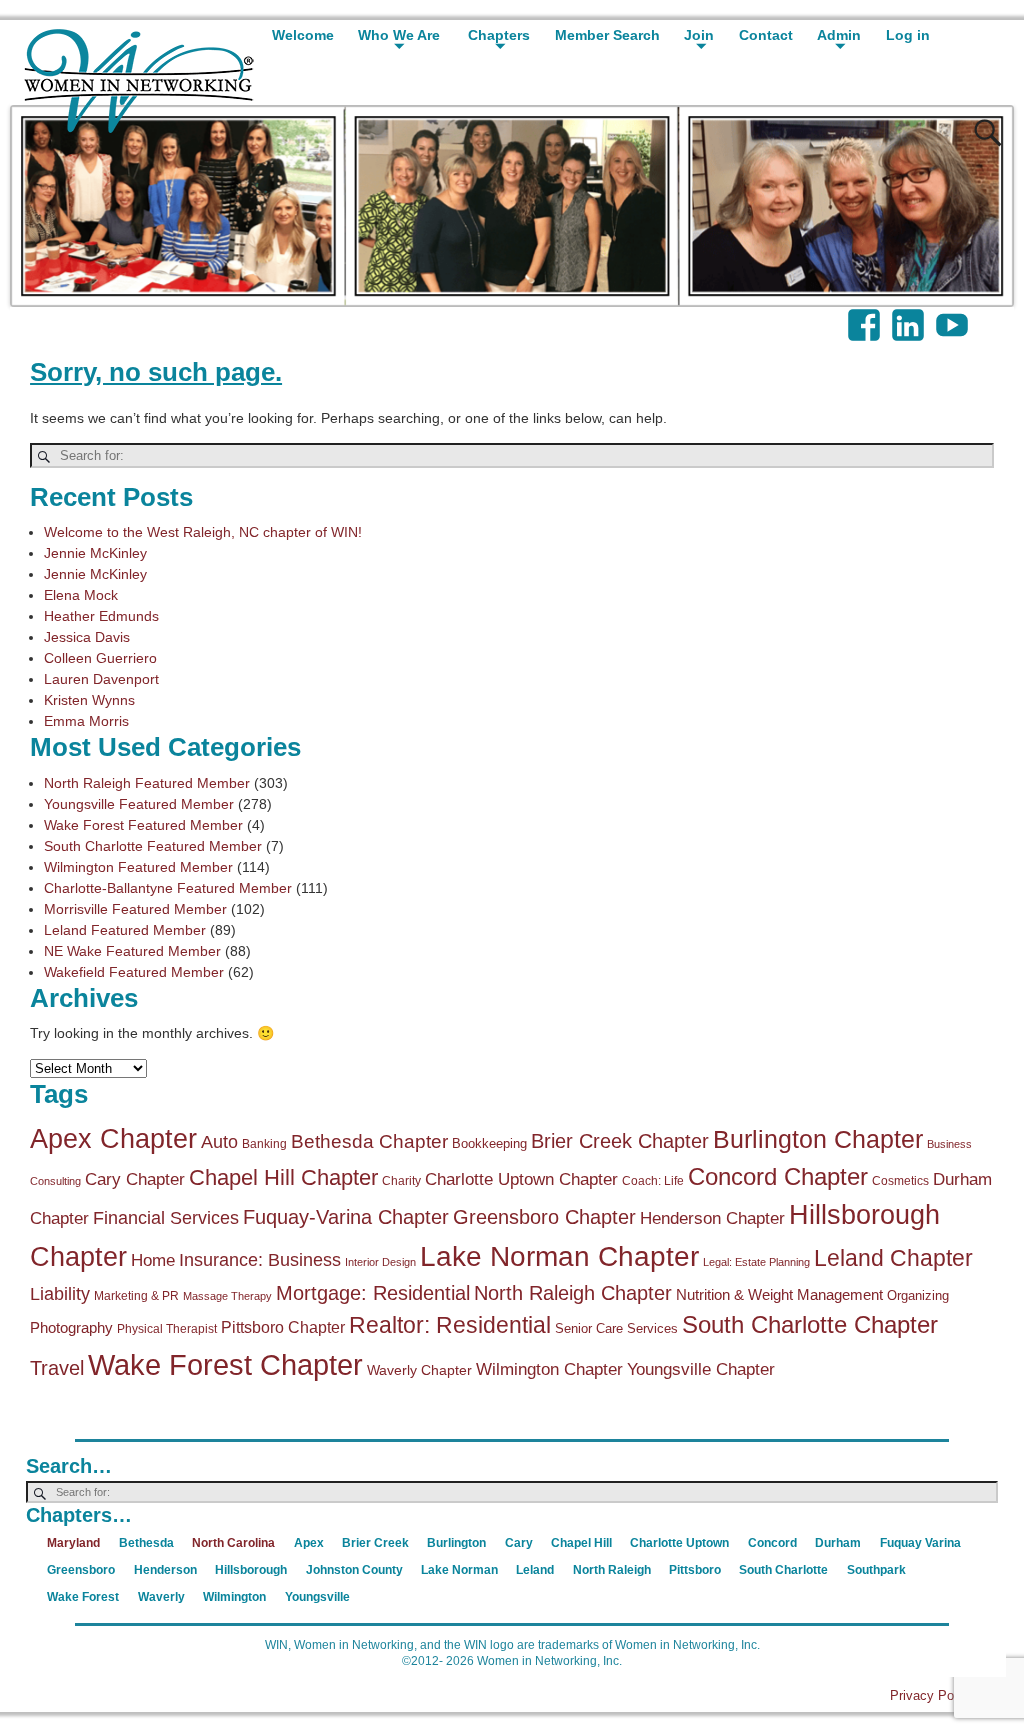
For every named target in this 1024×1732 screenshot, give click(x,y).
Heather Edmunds (101, 616)
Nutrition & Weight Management (779, 1294)
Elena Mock (81, 595)
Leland (535, 1570)
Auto (219, 1142)
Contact (766, 35)
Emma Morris (86, 721)
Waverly (161, 1597)
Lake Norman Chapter (559, 1256)
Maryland (73, 1543)
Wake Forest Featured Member (143, 825)
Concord (772, 1543)
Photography (71, 1327)
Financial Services (166, 1218)
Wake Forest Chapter (225, 1364)
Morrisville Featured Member (135, 909)
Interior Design (380, 1262)
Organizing (918, 1295)
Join (699, 35)
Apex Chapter (113, 1138)
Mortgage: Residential (373, 1293)
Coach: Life (653, 1181)
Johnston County (354, 1570)
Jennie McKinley (95, 553)
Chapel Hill (581, 1543)
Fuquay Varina (920, 1543)
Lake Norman (459, 1570)
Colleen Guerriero (100, 658)
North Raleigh (612, 1570)
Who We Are (399, 35)
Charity (401, 1181)
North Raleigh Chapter (573, 1293)
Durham (838, 1543)
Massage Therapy (227, 1296)
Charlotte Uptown (679, 1543)
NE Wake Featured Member (132, 951)
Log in (908, 35)
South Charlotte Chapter (810, 1325)
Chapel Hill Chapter (283, 1177)
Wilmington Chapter (549, 1369)
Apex (309, 1543)
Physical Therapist (167, 1329)
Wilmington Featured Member (138, 867)
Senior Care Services (616, 1328)
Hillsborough (251, 1570)
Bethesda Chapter (369, 1141)
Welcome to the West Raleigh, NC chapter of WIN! (203, 532)
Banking (264, 1144)
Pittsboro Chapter (283, 1327)
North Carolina (233, 1543)
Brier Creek (375, 1543)
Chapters (499, 35)
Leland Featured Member (125, 930)
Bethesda (146, 1543)
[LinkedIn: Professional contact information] (910, 315)
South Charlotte (783, 1570)
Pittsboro (695, 1570)
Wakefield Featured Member (134, 972)
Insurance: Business (260, 1260)
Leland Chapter (893, 1258)
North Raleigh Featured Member (147, 783)
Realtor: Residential (450, 1325)
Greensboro (81, 1570)
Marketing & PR (136, 1296)
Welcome (303, 35)
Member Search (607, 35)
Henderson (165, 1570)
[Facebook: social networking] (866, 315)
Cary (519, 1543)
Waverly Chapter (419, 1370)
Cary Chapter (135, 1179)
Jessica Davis (87, 637)
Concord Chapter (778, 1177)
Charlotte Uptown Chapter (521, 1179)
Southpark (876, 1570)
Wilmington (234, 1597)
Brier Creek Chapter (620, 1141)
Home (153, 1260)
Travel (57, 1368)
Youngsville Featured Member (139, 804)
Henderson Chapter (712, 1218)
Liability (60, 1294)
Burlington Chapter (818, 1139)
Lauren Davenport (101, 679)
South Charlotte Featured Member (153, 846)
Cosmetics (900, 1181)
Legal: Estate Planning (756, 1262)
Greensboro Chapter (544, 1217)
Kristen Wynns (89, 700)
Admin (839, 35)
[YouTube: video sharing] (954, 315)
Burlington (456, 1543)
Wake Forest (83, 1597)
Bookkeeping (489, 1143)
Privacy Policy (932, 1695)
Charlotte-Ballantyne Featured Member (168, 888)
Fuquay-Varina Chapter (346, 1217)
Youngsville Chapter (701, 1369)
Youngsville (317, 1597)
